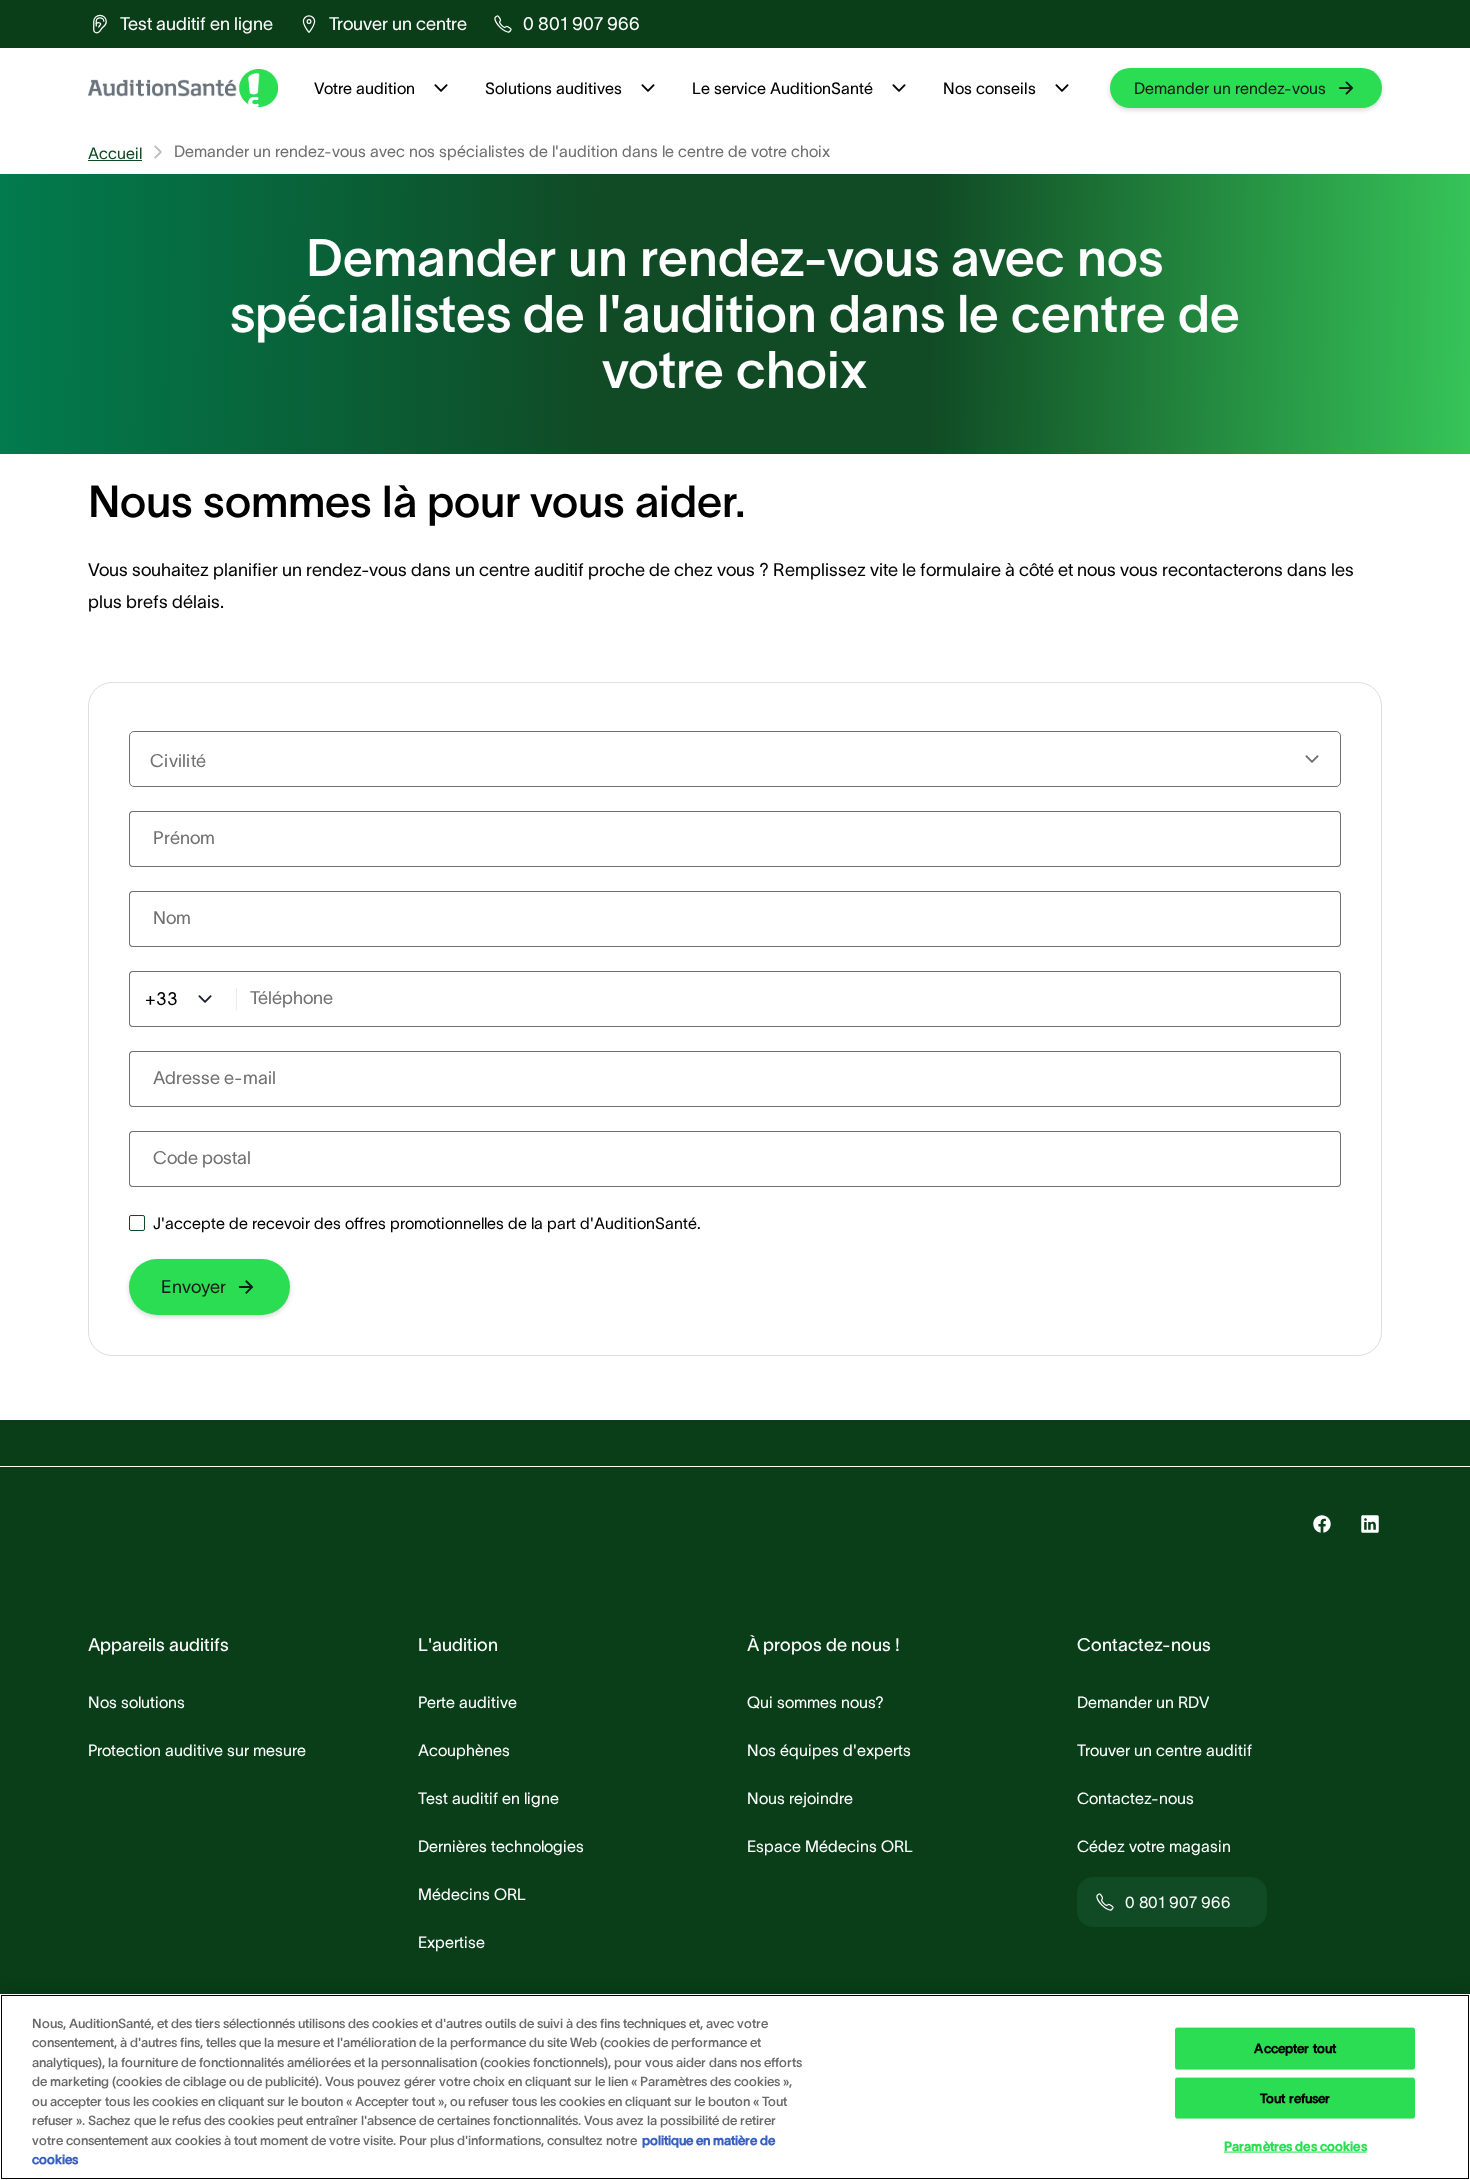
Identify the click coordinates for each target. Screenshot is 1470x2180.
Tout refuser (1295, 2097)
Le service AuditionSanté (782, 88)
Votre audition (364, 88)
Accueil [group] (115, 153)
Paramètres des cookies (1295, 2146)
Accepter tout (1295, 2048)
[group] (180, 24)
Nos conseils (989, 88)
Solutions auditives (553, 88)
